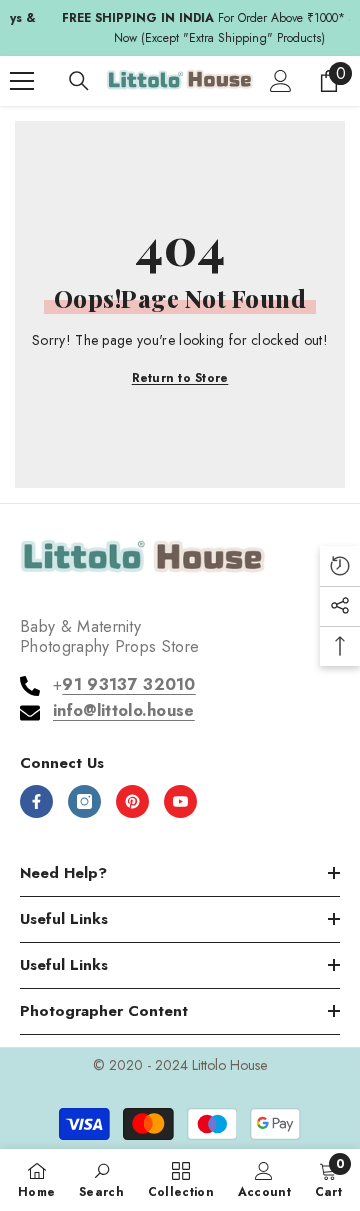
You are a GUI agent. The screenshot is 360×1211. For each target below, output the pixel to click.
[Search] (79, 81)
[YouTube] (180, 801)
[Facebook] (36, 801)
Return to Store (180, 378)
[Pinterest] (132, 801)
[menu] (22, 81)
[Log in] (281, 81)
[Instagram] (84, 801)
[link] (101, 1179)
